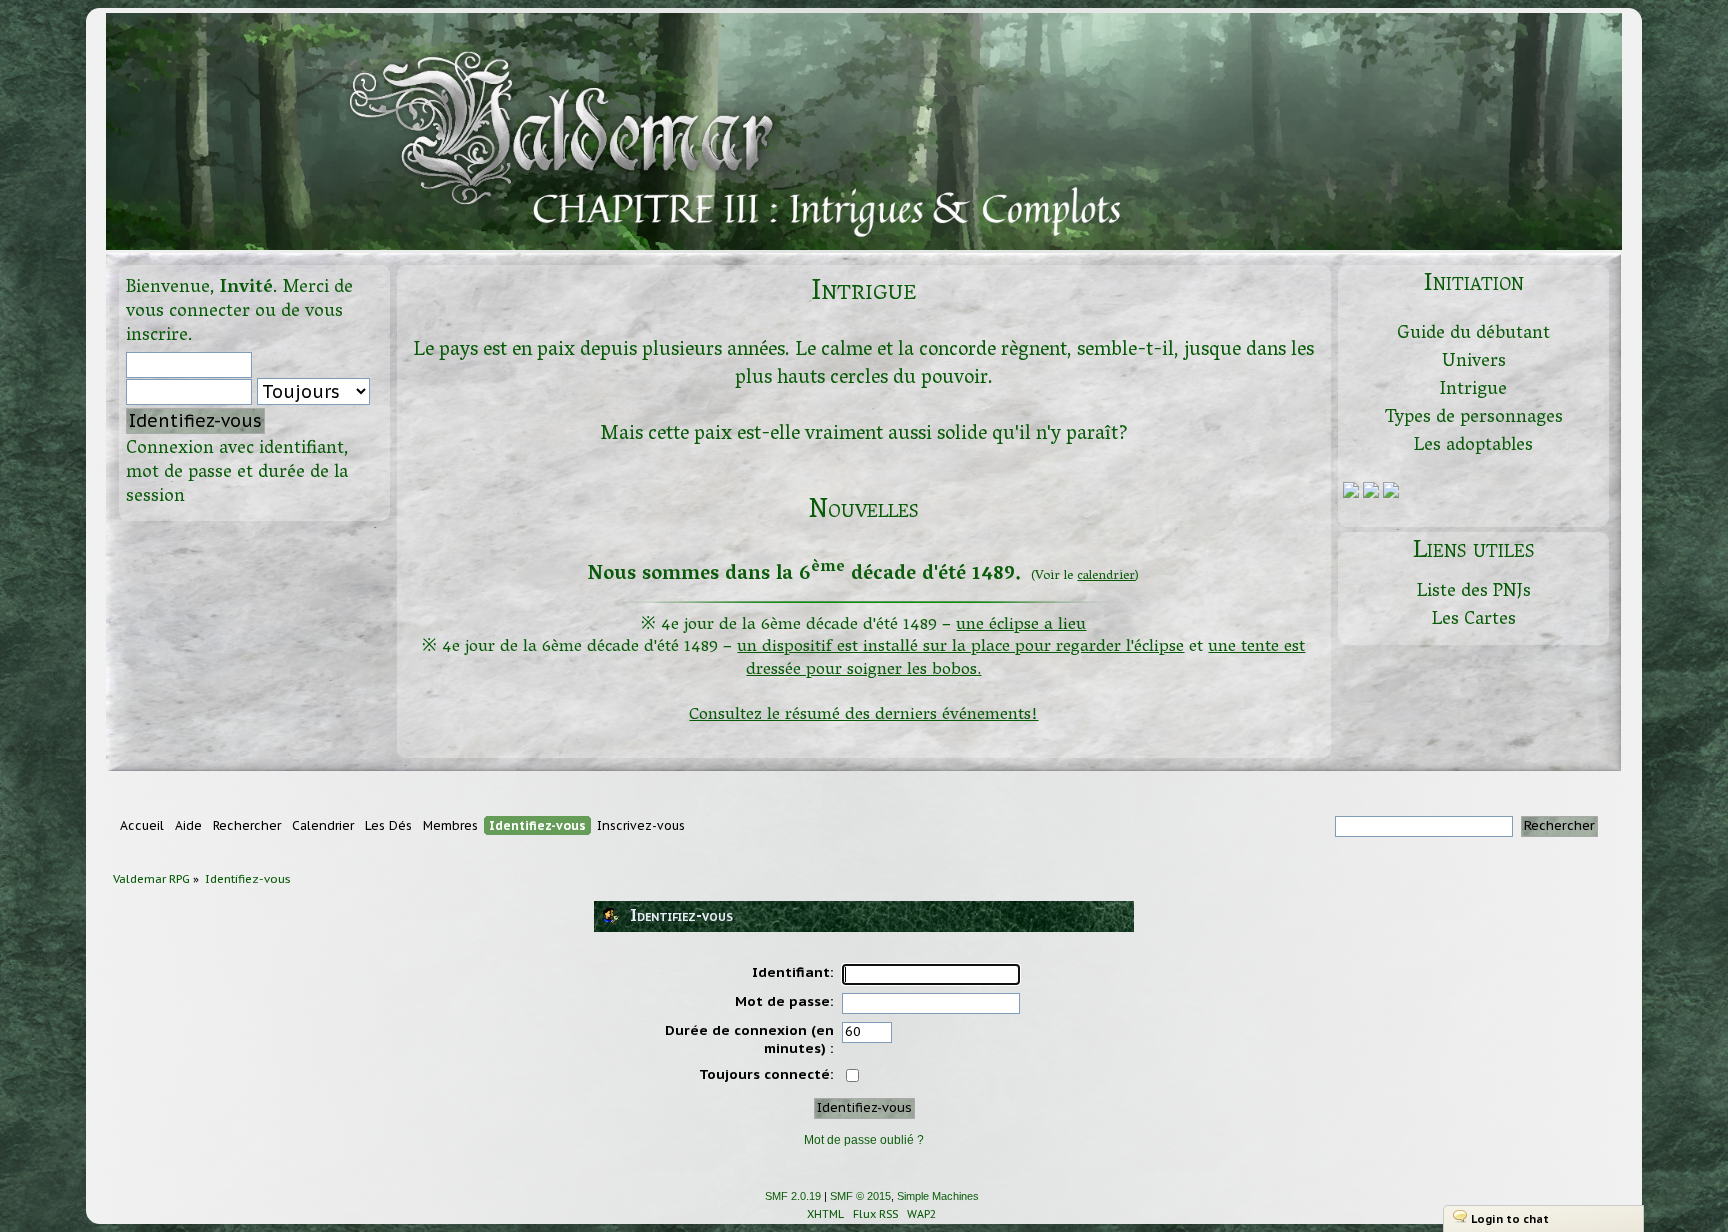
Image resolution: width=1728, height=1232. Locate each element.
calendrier (1106, 576)
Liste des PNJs (1474, 592)
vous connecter (188, 312)
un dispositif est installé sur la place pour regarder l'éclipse (960, 647)
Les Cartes (1474, 620)
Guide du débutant (1473, 334)
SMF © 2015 (860, 1196)
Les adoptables (1473, 446)
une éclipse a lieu (1021, 625)
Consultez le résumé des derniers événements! (863, 715)
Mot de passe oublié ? (864, 1140)
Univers (1474, 362)
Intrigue (1473, 390)
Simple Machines (938, 1196)
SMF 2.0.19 (793, 1196)
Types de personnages (1474, 418)
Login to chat (1510, 1219)
